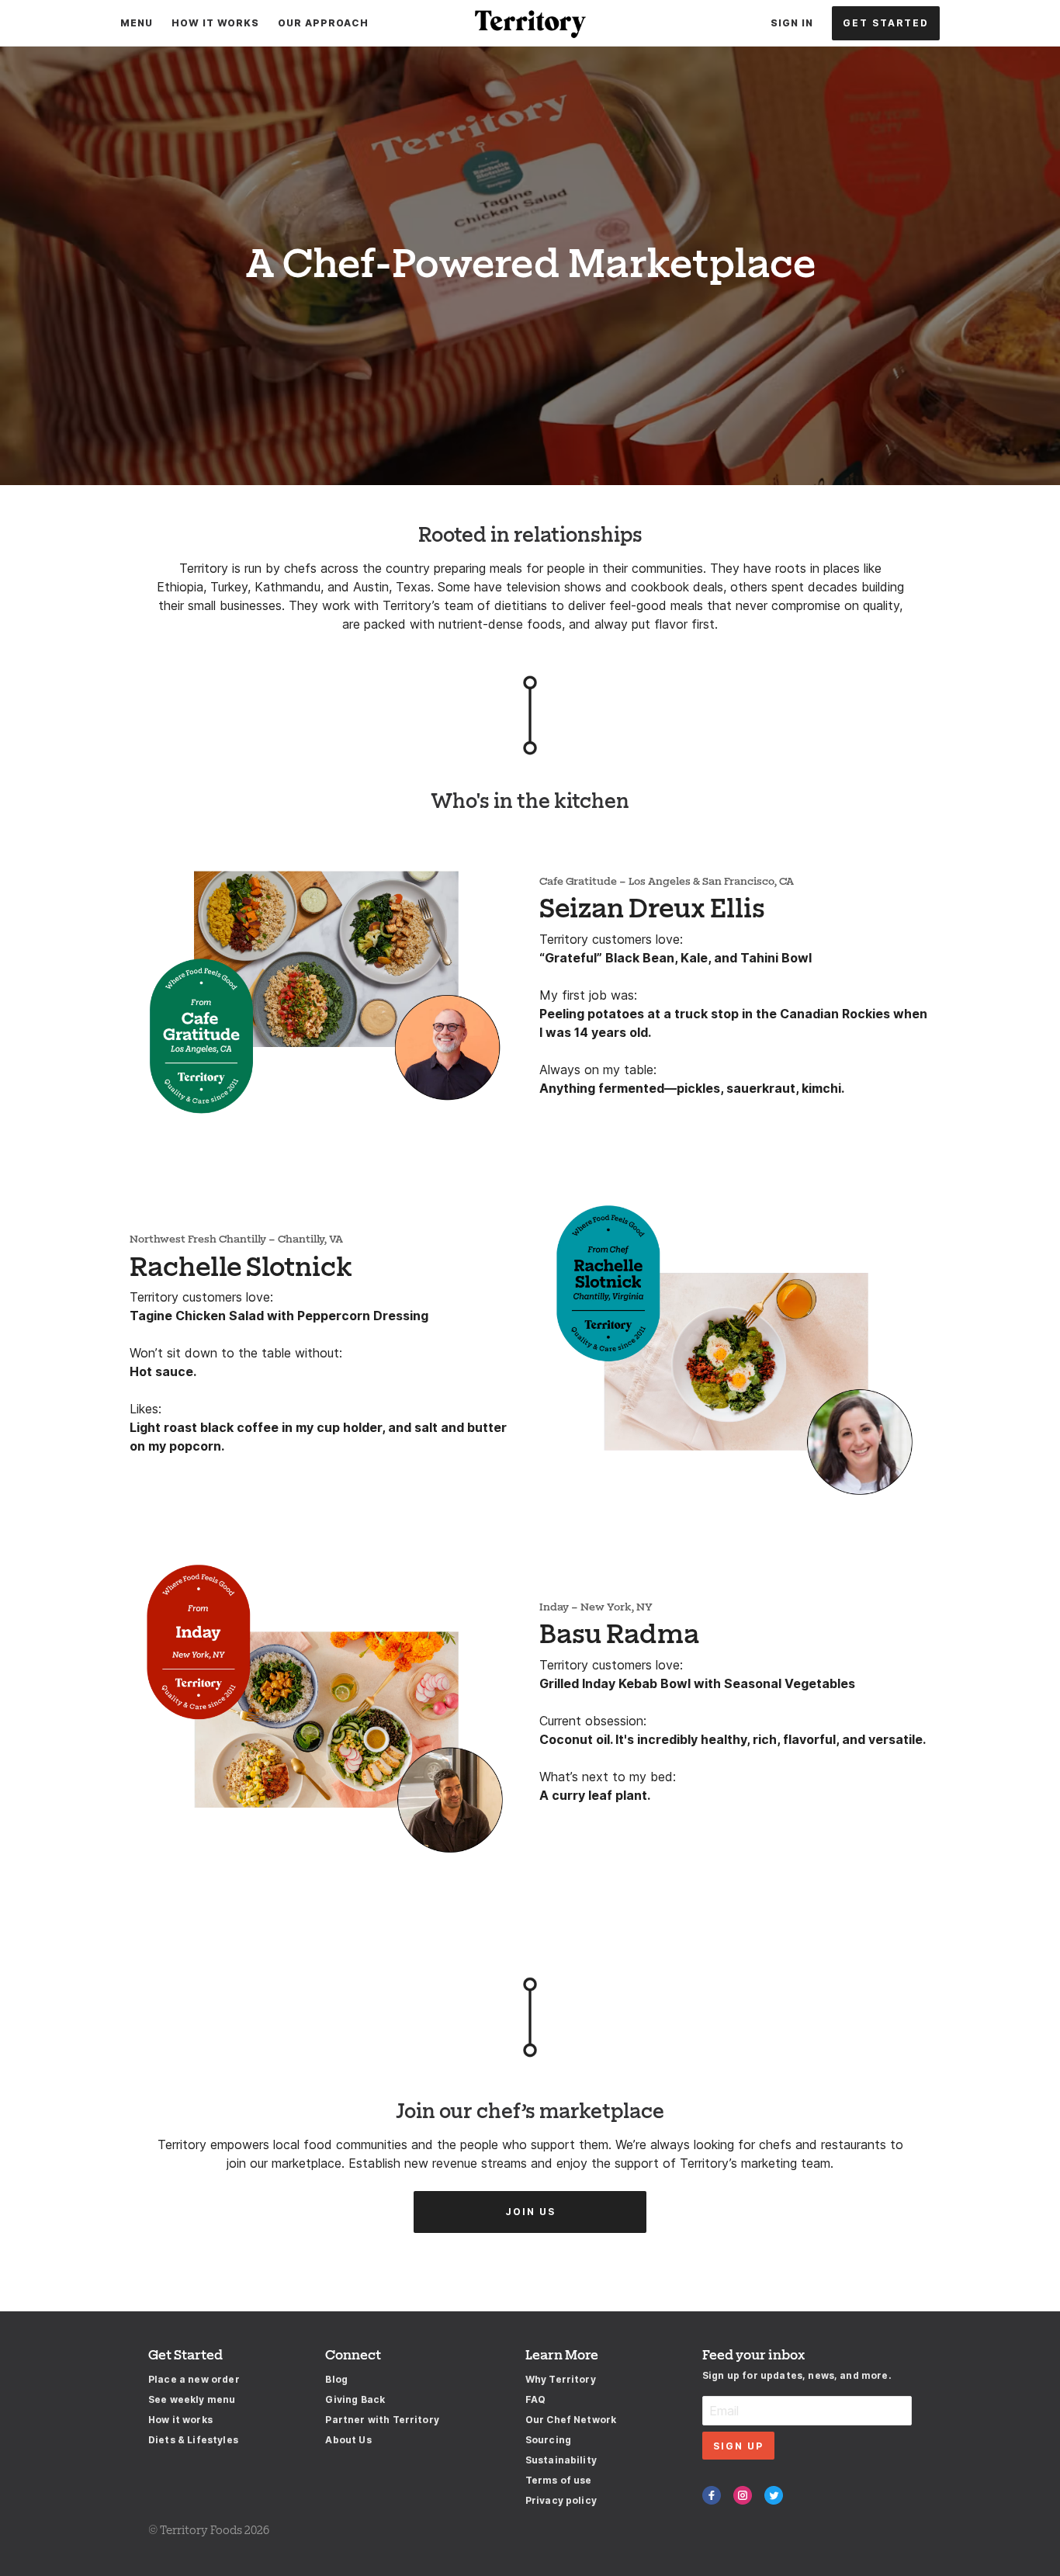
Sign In (792, 23)
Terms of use (559, 2480)
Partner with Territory (382, 2420)
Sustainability (561, 2460)
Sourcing (548, 2440)
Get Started (886, 23)
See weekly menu (192, 2399)
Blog (336, 2379)
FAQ (535, 2399)
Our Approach (323, 23)
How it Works (215, 23)
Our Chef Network (571, 2420)
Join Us (530, 2212)
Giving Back (355, 2399)
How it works (180, 2420)
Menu (137, 23)
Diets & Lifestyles (193, 2440)
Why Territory (561, 2379)
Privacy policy (561, 2500)
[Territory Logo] (530, 23)
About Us (348, 2440)
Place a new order (194, 2379)
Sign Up (738, 2446)
